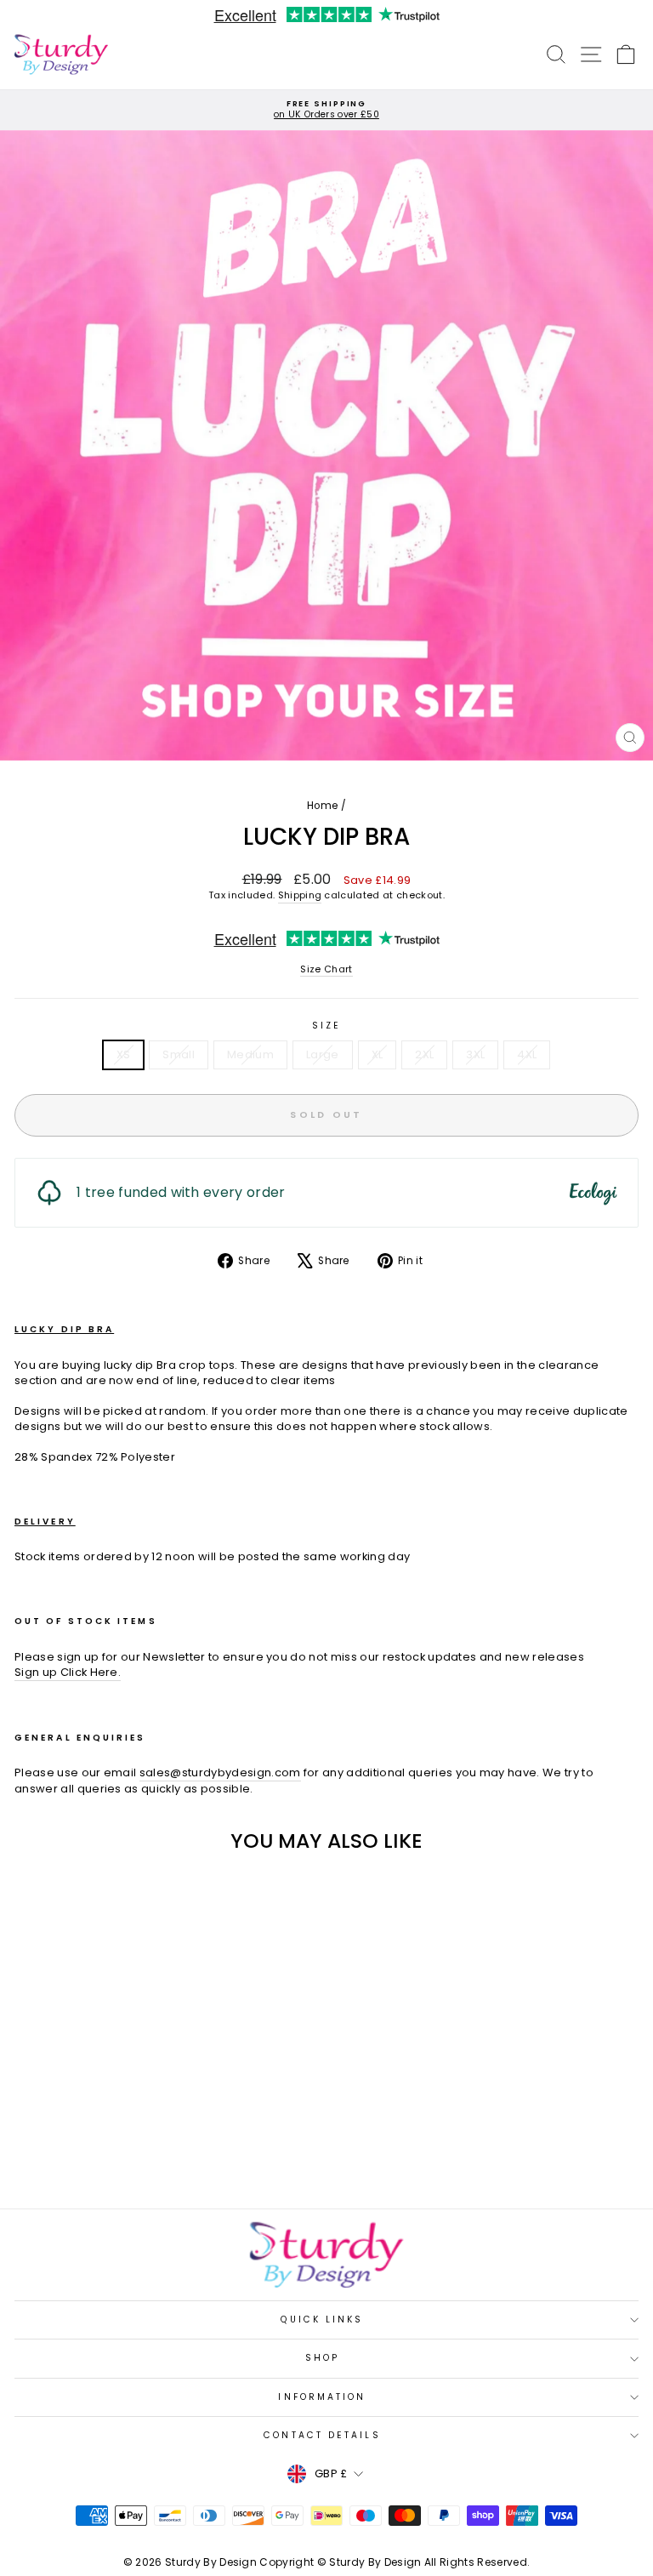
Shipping (300, 895)
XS (124, 1054)
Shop (322, 2358)
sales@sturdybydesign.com (220, 1773)
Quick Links (322, 2320)
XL (378, 1054)
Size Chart (326, 969)
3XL (475, 1054)
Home (322, 806)
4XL (527, 1054)
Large (323, 1054)
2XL (424, 1054)
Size (326, 1026)
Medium (250, 1054)
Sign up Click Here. (68, 1673)
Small (179, 1054)
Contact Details (322, 2435)
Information (322, 2397)
